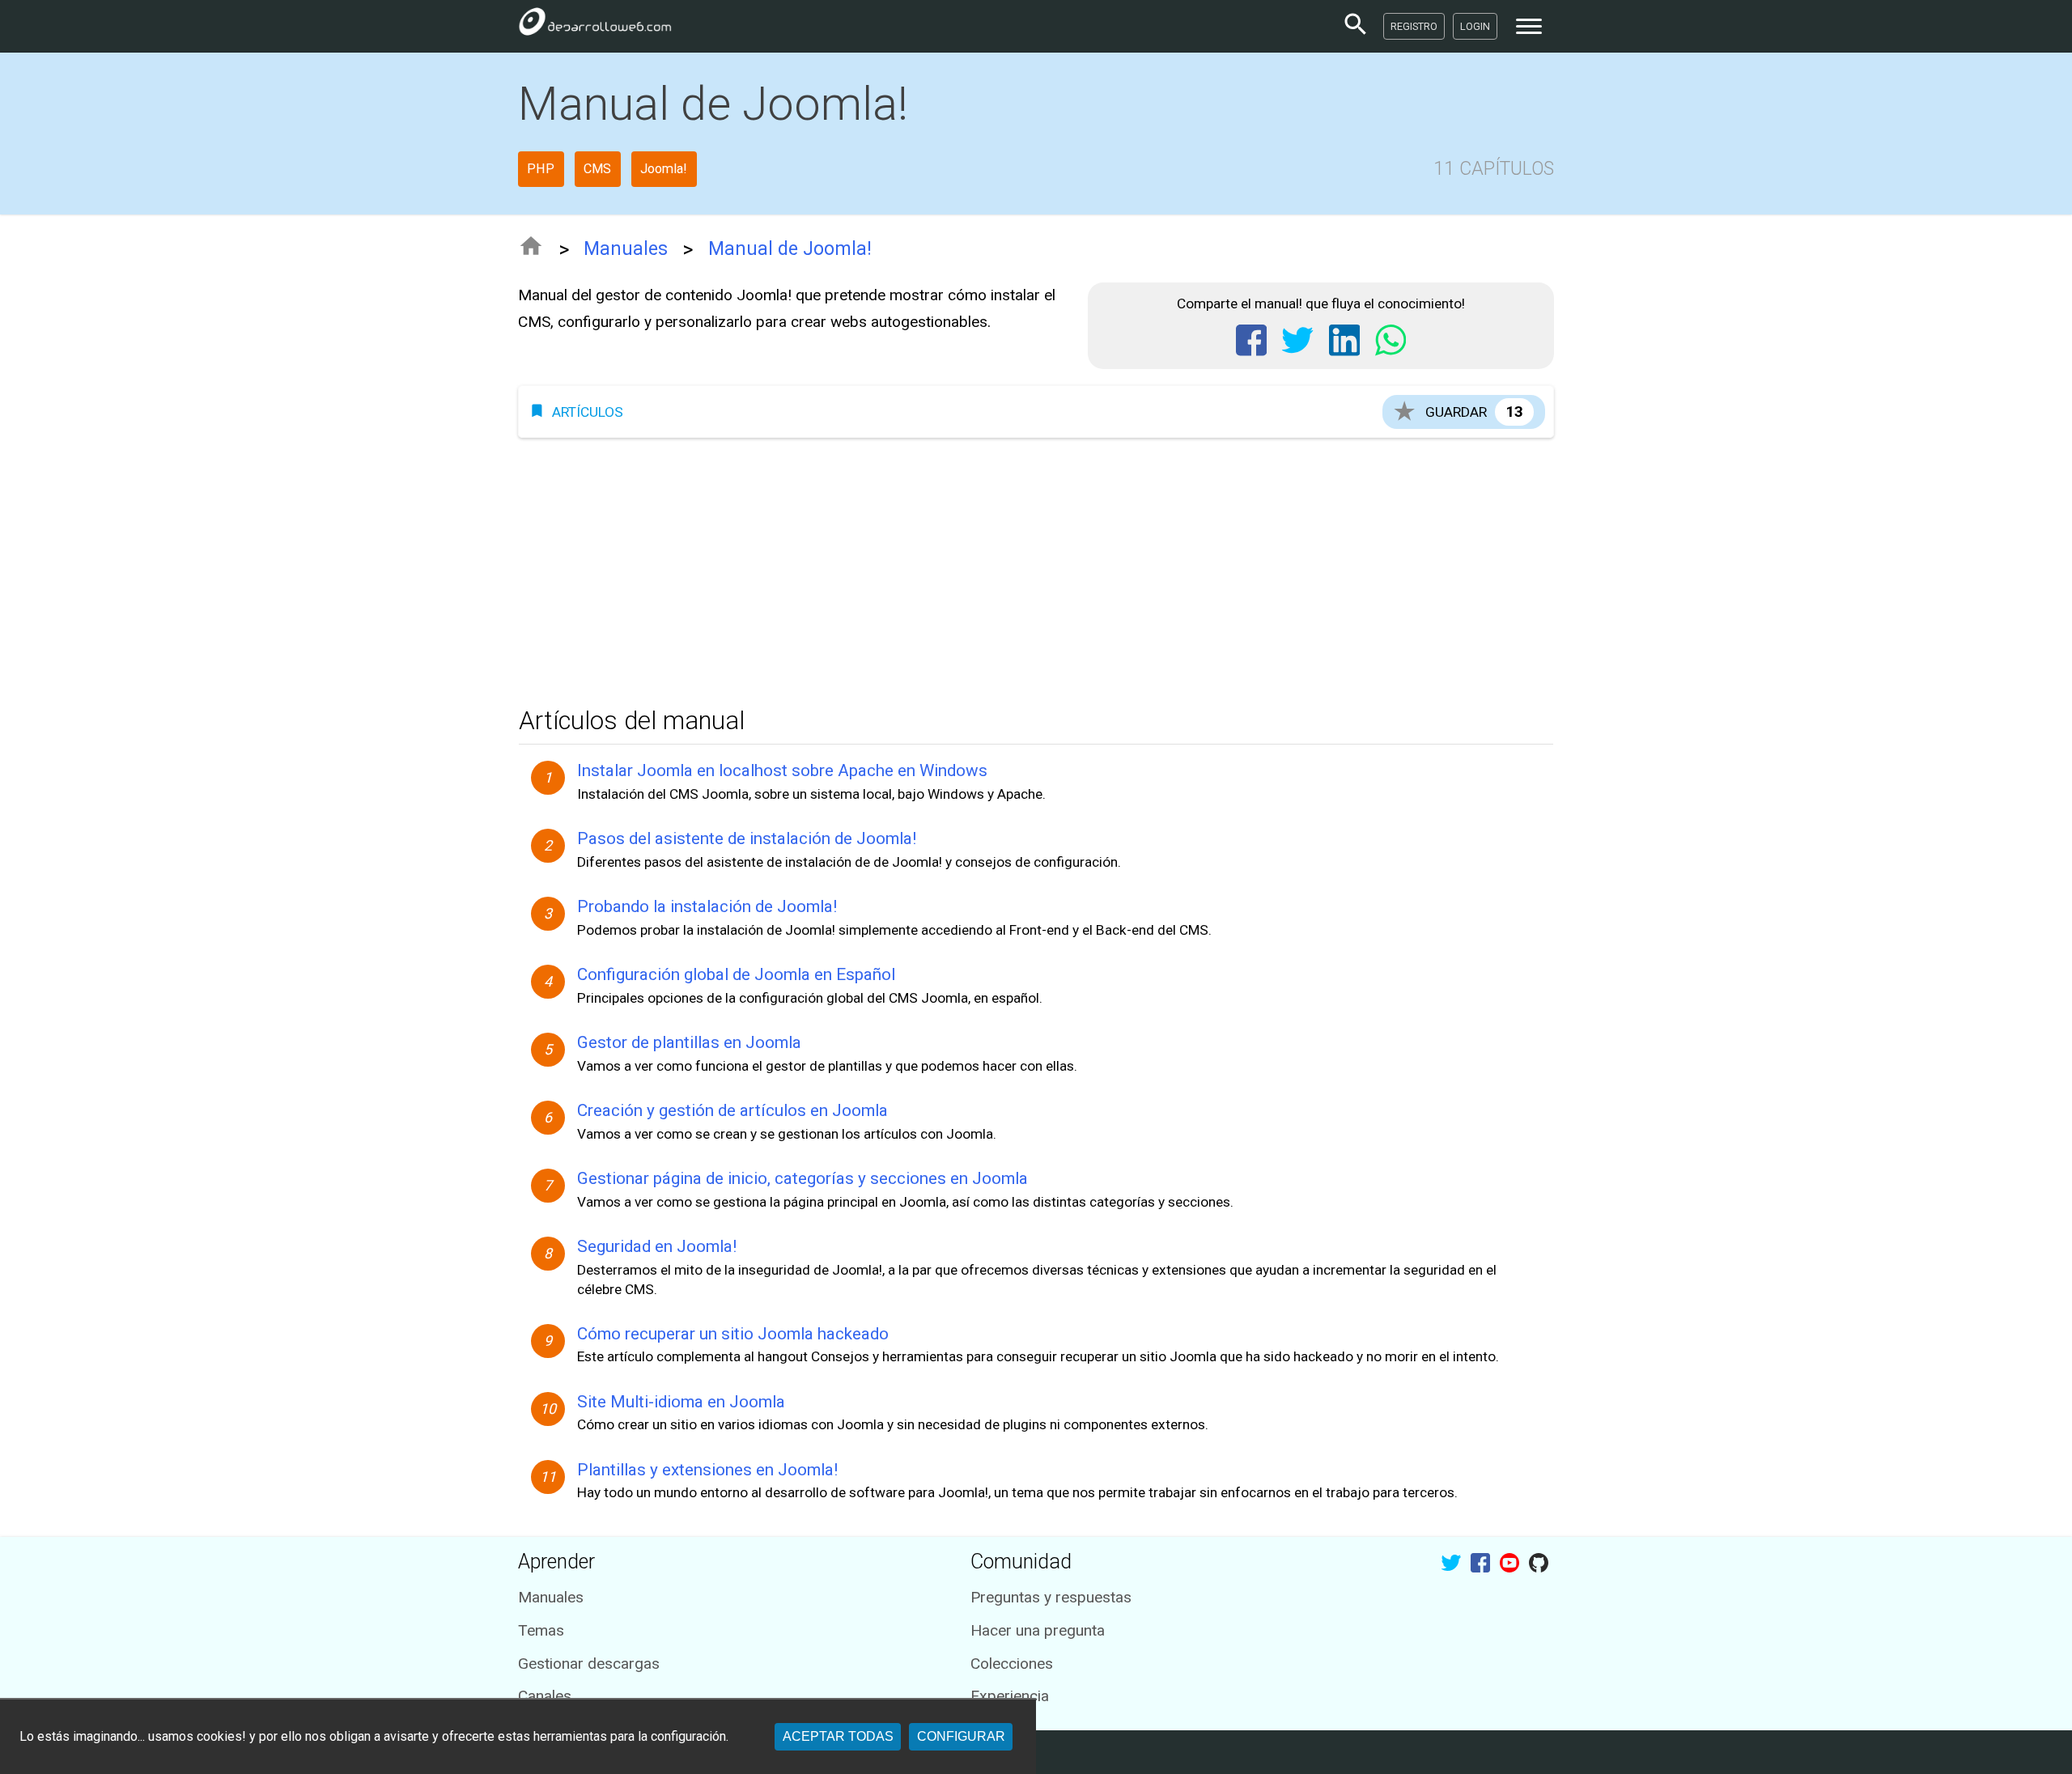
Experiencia (1010, 1696)
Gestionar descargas (589, 1664)
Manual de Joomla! (790, 249)
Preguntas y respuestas (1051, 1597)
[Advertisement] (1004, 567)
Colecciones (1012, 1664)
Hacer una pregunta (1038, 1630)
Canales (545, 1696)
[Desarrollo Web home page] (595, 26)
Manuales (626, 249)
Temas (541, 1630)
